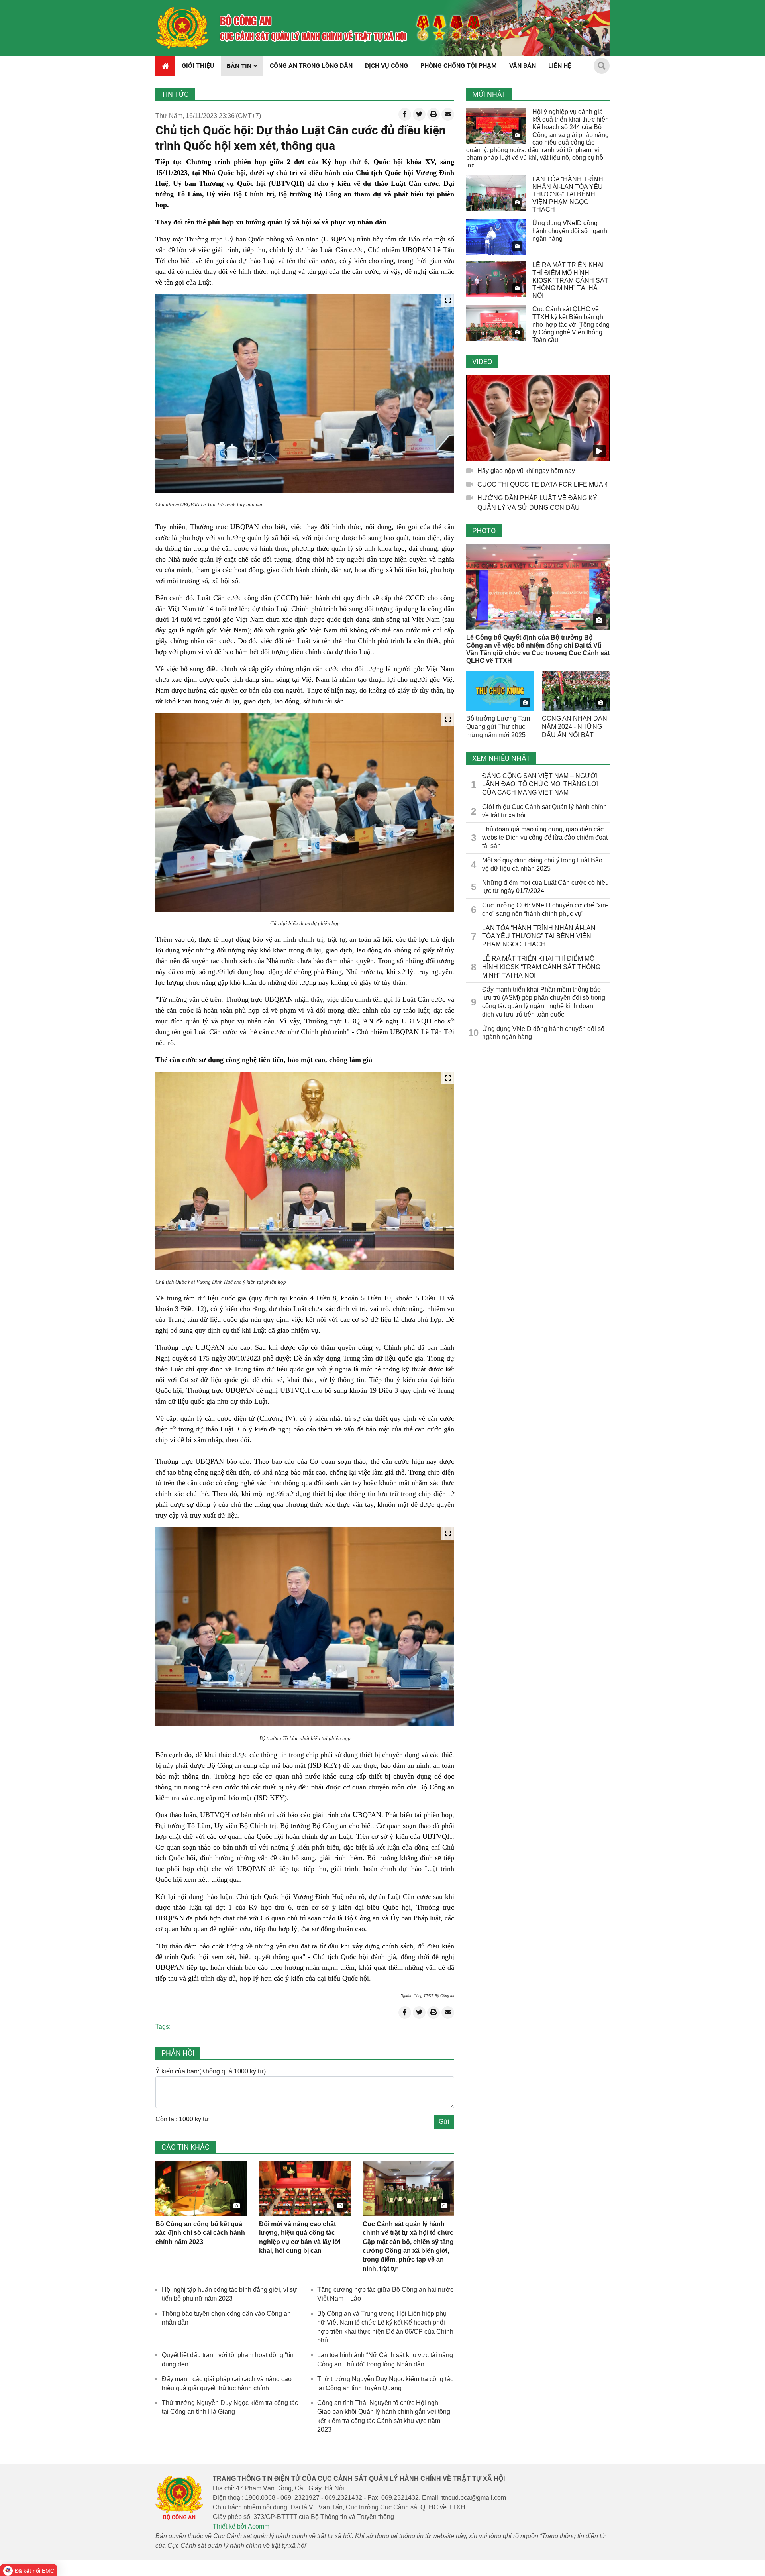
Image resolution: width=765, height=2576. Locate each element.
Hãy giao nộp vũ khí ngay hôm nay (526, 471)
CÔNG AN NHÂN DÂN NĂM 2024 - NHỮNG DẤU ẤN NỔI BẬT (575, 727)
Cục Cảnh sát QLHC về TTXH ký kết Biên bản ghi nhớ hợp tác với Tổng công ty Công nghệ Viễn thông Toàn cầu (571, 324)
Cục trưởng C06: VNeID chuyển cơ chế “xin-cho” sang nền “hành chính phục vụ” (545, 909)
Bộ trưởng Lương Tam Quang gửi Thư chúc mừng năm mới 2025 (498, 727)
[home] (182, 28)
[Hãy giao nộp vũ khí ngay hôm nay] (538, 418)
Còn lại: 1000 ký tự (182, 2119)
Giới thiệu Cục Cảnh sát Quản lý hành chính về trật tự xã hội (544, 811)
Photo (484, 531)
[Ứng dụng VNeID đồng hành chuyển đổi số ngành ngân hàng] (496, 237)
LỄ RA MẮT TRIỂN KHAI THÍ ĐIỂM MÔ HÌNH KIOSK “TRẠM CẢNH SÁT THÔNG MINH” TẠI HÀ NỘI (570, 280)
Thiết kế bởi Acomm (241, 2526)
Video (482, 362)
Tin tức (175, 94)
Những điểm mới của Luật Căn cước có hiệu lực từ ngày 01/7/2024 (545, 887)
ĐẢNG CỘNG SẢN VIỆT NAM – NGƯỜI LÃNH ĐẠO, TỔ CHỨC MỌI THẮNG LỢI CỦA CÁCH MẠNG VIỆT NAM (540, 784)
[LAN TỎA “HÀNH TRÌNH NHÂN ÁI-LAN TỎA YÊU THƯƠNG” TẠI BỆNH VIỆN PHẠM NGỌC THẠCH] (496, 193)
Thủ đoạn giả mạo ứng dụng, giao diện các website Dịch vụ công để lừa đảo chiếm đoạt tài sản (545, 837)
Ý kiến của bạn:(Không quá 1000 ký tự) (211, 2071)
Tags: (163, 2027)
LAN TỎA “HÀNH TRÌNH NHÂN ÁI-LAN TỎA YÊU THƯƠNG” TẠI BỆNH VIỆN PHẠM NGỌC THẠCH (568, 194)
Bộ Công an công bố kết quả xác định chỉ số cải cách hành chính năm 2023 (200, 2233)
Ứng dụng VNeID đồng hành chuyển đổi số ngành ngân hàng (570, 231)
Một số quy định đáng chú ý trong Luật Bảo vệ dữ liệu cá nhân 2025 (542, 864)
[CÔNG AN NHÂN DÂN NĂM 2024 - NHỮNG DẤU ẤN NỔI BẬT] (576, 691)
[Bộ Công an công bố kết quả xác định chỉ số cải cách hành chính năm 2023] (201, 2188)
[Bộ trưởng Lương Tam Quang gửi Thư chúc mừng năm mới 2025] (500, 691)
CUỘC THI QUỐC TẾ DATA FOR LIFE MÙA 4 (543, 484)
